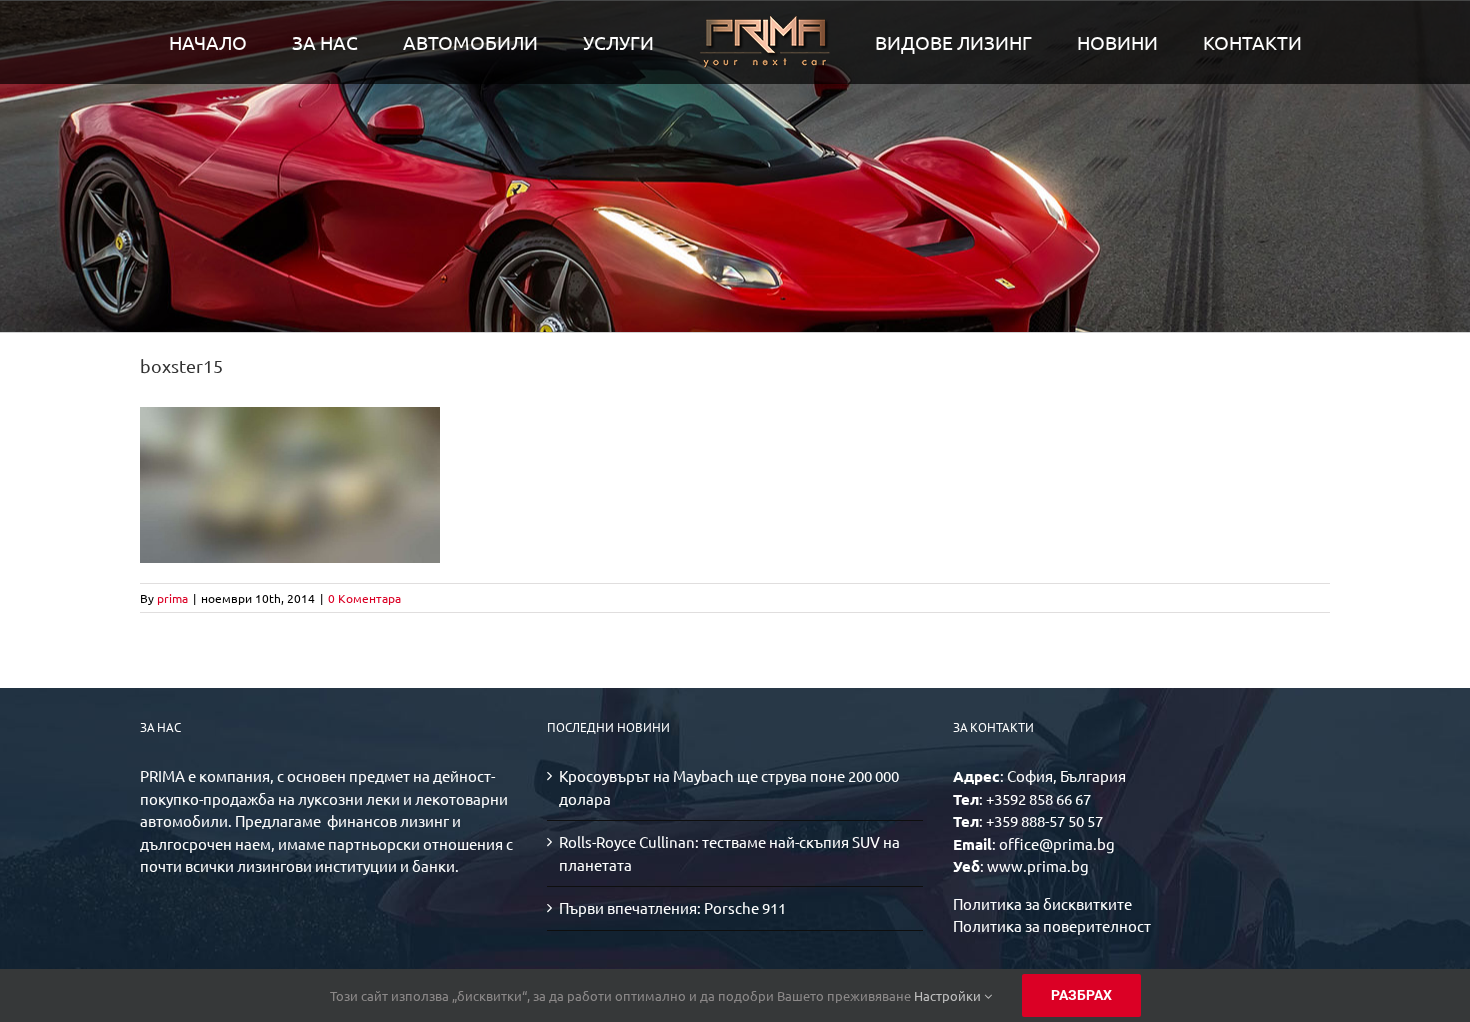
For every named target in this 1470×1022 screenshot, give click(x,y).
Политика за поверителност (1052, 925)
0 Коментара (364, 598)
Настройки (949, 995)
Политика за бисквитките (1042, 903)
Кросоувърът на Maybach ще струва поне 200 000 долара (729, 787)
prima (172, 598)
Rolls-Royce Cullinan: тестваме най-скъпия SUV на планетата (729, 853)
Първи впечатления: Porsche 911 (672, 907)
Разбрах (1081, 995)
